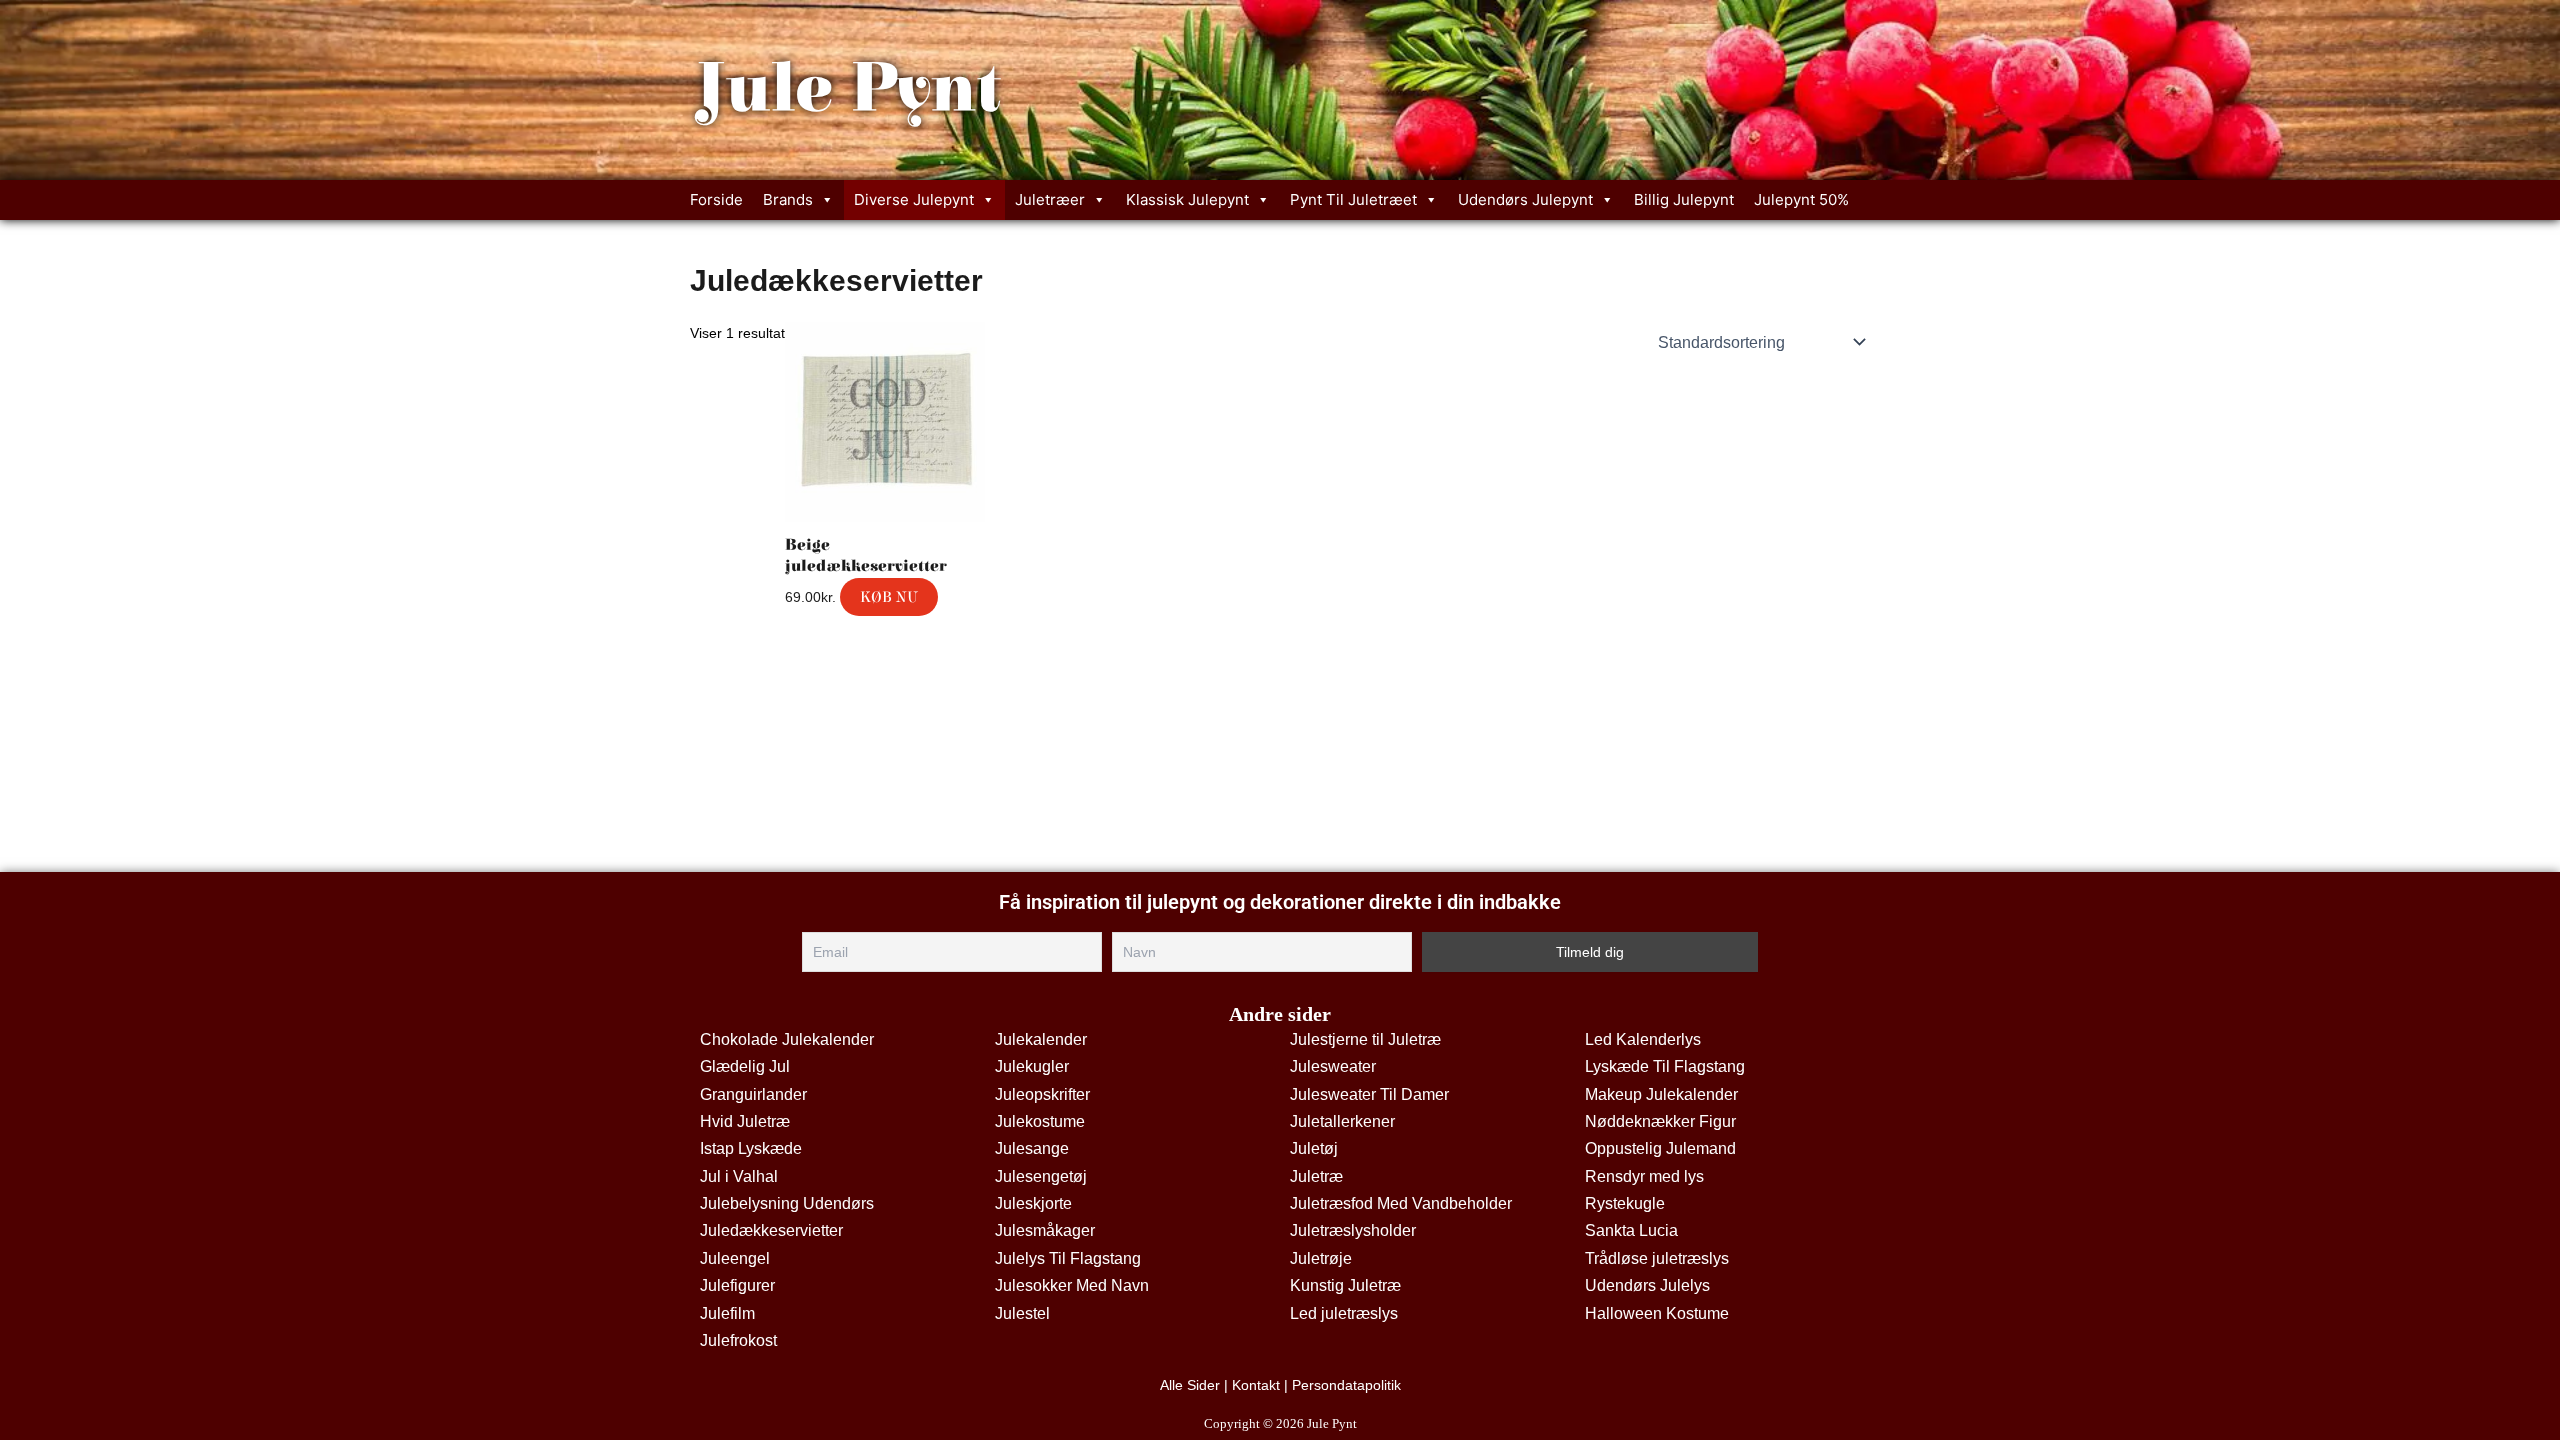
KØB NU (889, 597)
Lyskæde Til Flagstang (1665, 1066)
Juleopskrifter (1042, 1094)
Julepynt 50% (1801, 199)
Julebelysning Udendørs (787, 1203)
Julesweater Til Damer (1369, 1094)
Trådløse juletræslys (1657, 1258)
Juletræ (1316, 1176)
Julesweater (1333, 1066)
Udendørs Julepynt (1525, 199)
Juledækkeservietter (771, 1230)
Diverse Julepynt (914, 199)
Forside (716, 199)
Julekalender (1041, 1039)
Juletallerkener (1342, 1121)
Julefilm (727, 1313)
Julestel (1022, 1313)
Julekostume (1040, 1121)
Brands (788, 199)
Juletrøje (1321, 1258)
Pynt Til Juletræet (1353, 199)
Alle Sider (1190, 1385)
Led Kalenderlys (1643, 1039)
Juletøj (1314, 1148)
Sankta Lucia (1631, 1230)
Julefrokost (738, 1340)
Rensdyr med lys (1644, 1176)
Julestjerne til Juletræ (1365, 1039)
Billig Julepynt (1684, 199)
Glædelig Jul (745, 1066)
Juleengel (735, 1258)
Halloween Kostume (1657, 1313)
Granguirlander (753, 1094)
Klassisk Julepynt (1187, 199)
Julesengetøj (1041, 1176)
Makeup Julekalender (1661, 1094)
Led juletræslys (1344, 1313)
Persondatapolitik (1346, 1385)
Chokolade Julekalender (787, 1039)
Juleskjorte (1033, 1203)
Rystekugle (1625, 1203)
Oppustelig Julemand (1660, 1148)
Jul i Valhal (739, 1176)
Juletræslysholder (1353, 1230)
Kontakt (1256, 1385)
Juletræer (1050, 199)
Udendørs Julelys (1647, 1285)
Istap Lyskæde (751, 1148)
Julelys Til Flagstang (1068, 1258)
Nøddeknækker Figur (1660, 1121)
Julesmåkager (1045, 1230)
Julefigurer (737, 1285)
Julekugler (1032, 1066)
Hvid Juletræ (745, 1121)
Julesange (1032, 1148)
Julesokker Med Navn (1072, 1285)
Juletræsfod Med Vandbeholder (1401, 1203)
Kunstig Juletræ (1345, 1285)
